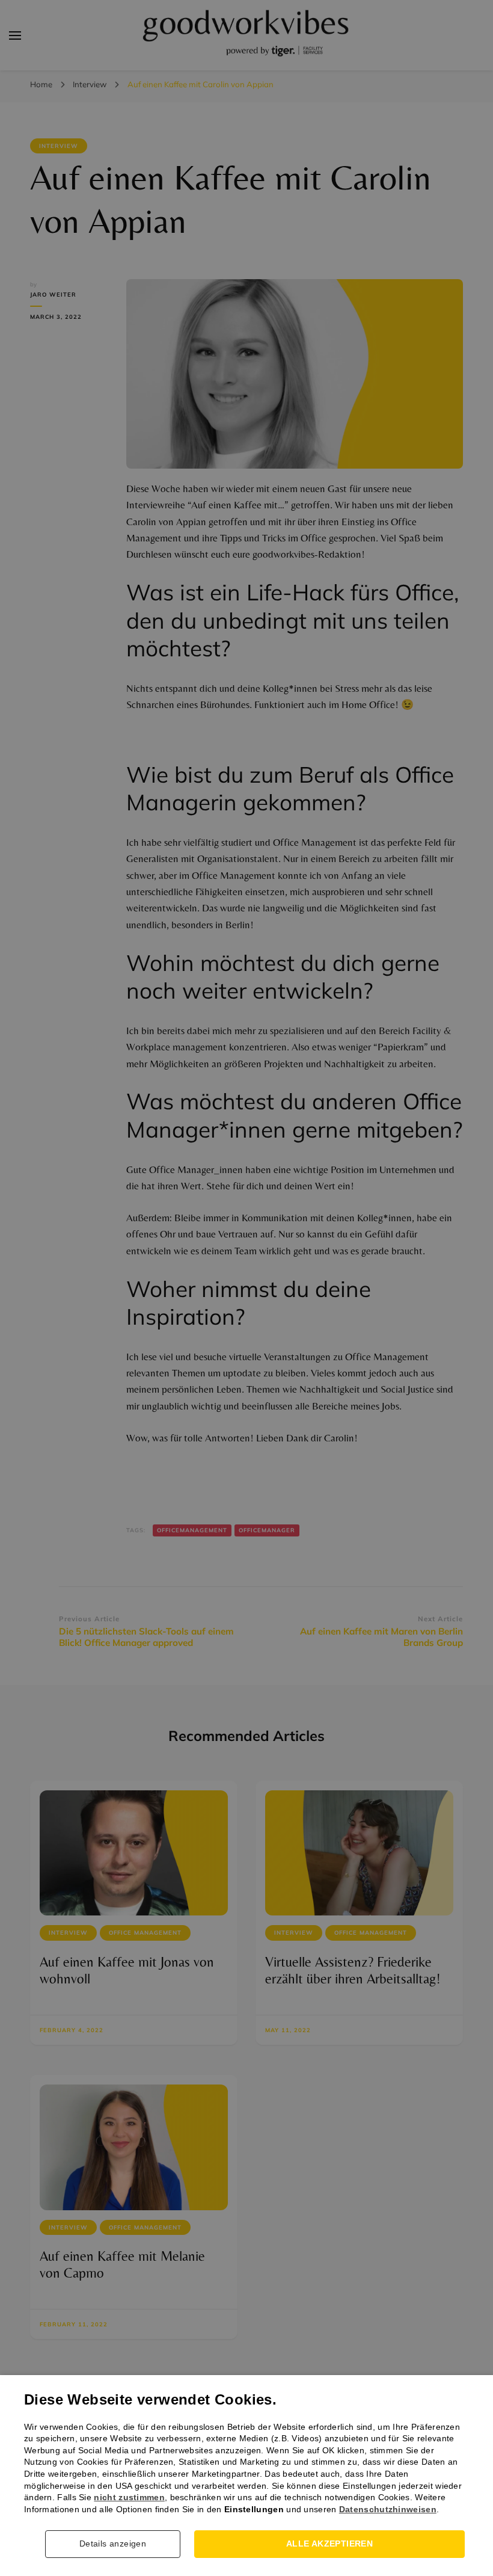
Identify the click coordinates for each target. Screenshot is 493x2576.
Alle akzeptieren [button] (329, 2544)
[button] (117, 2544)
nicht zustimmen (129, 2497)
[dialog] (246, 1288)
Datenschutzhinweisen (388, 2509)
